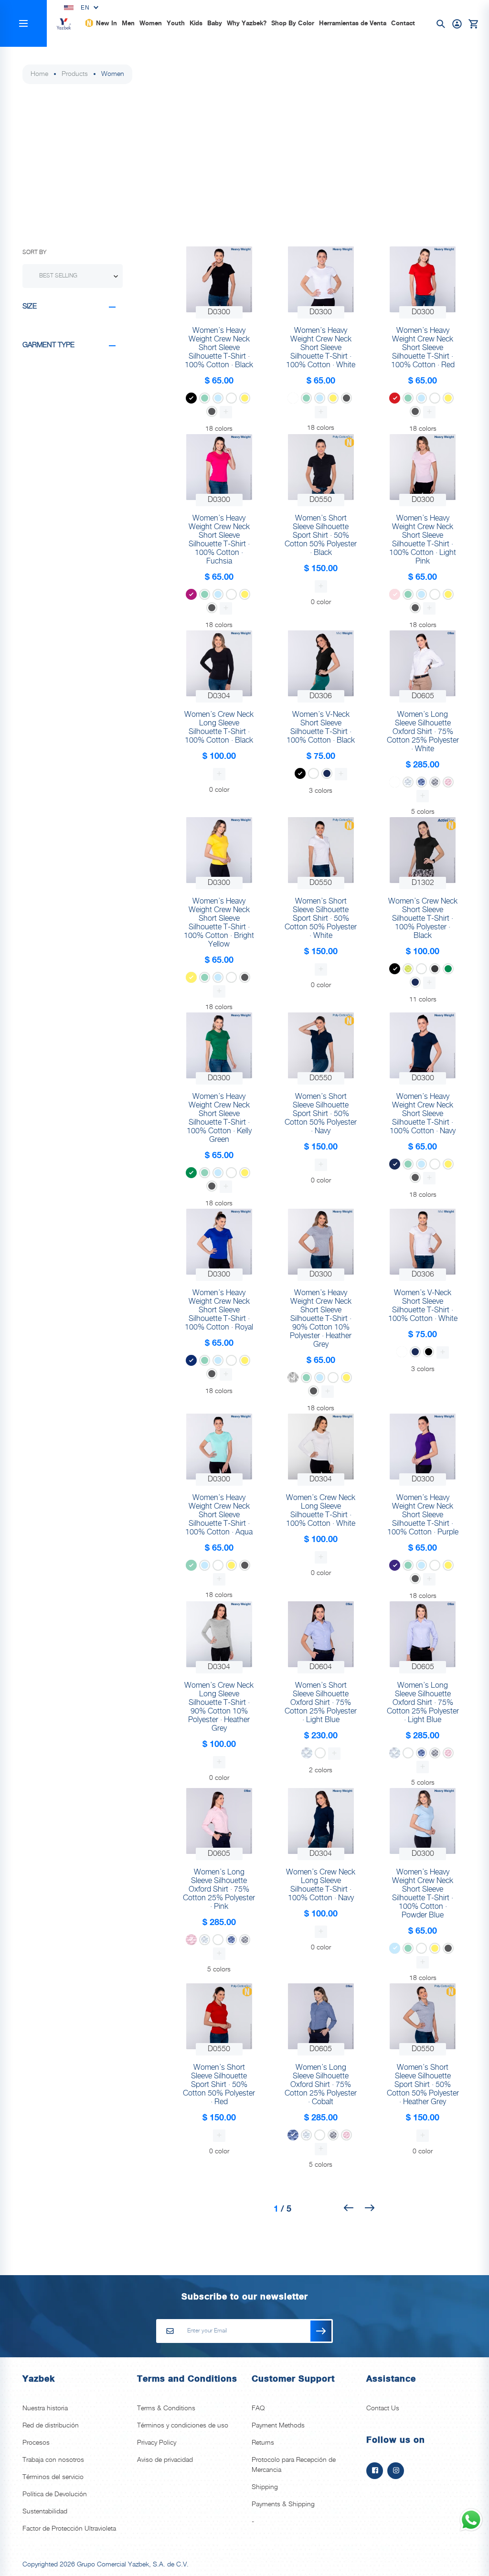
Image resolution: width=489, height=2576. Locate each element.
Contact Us (383, 2408)
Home (39, 74)
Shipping (265, 2487)
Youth (176, 23)
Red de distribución (51, 2426)
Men (128, 23)
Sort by (34, 252)
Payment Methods (278, 2426)
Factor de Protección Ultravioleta (69, 2529)
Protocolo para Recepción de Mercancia (294, 2465)
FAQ (258, 2408)
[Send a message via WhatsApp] (471, 2520)
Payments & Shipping (283, 2504)
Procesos (36, 2443)
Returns (263, 2443)
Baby (215, 23)
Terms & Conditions (166, 2408)
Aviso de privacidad (165, 2460)
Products (75, 74)
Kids (196, 23)
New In (106, 23)
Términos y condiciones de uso (183, 2426)
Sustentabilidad (45, 2512)
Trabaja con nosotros (53, 2460)
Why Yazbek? (247, 23)
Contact (403, 23)
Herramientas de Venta (353, 23)
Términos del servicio (53, 2477)
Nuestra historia (45, 2408)
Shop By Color (293, 23)
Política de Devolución (55, 2494)
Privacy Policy (157, 2443)
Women (151, 23)
